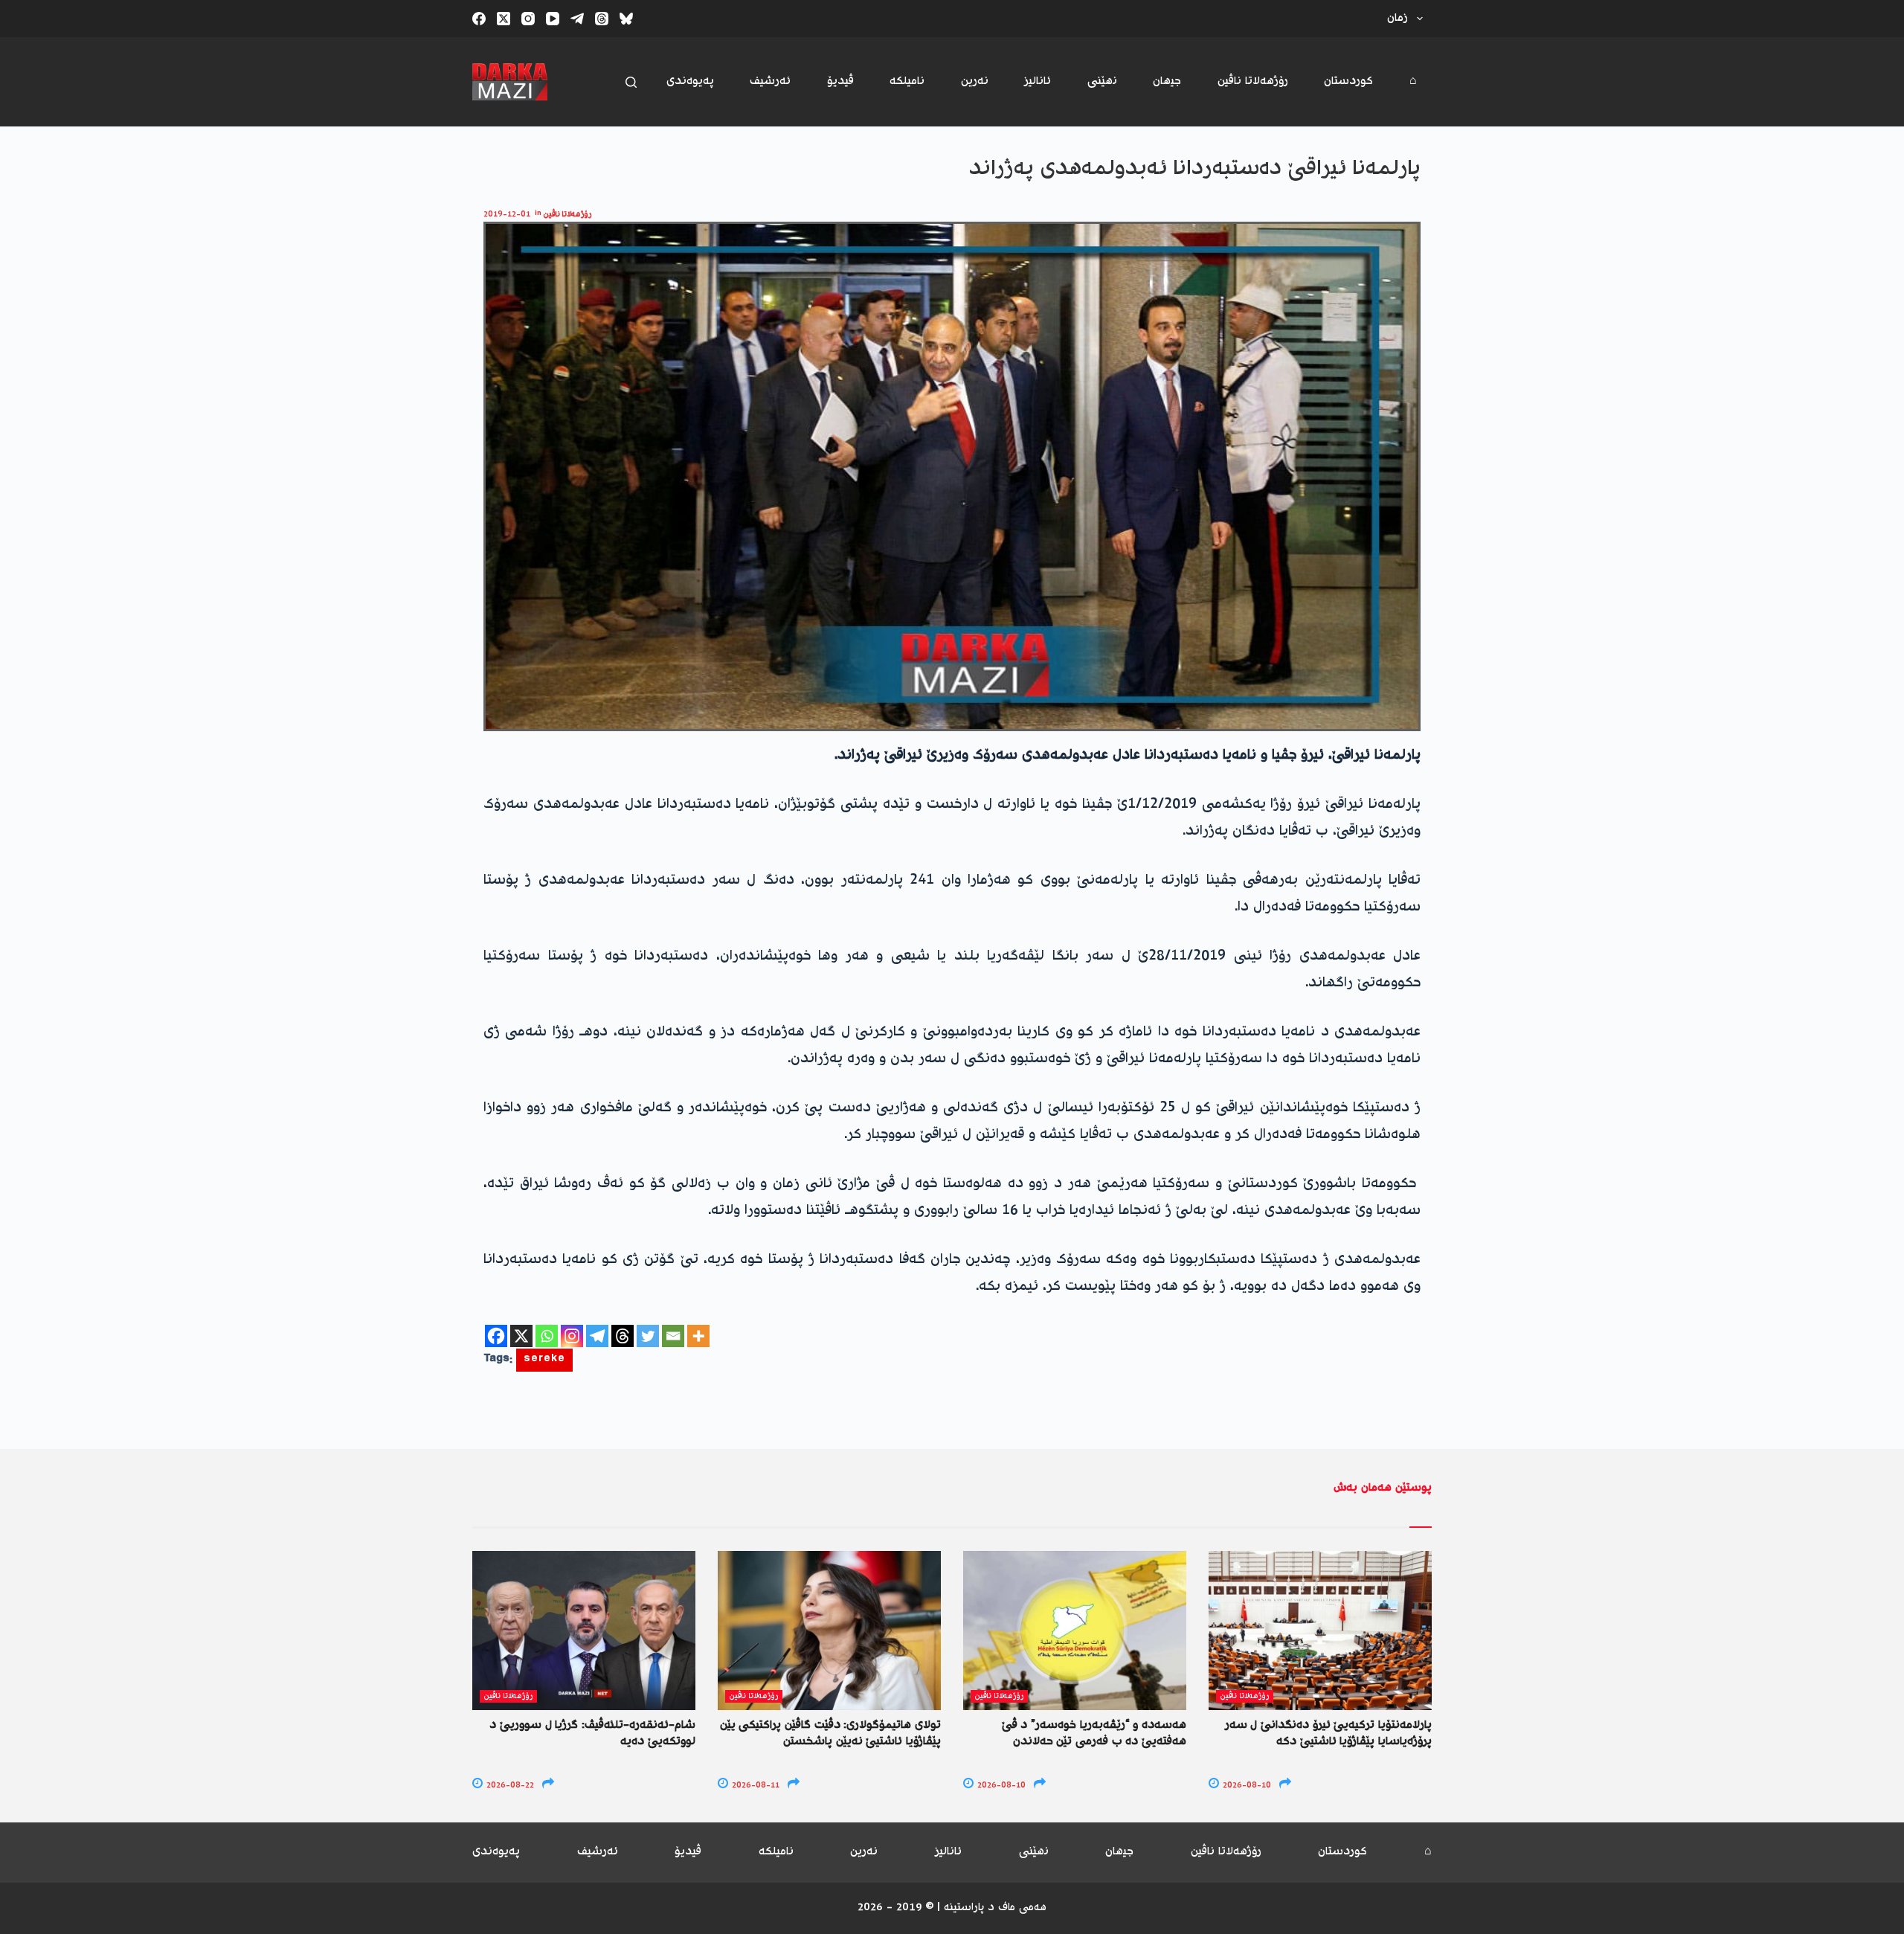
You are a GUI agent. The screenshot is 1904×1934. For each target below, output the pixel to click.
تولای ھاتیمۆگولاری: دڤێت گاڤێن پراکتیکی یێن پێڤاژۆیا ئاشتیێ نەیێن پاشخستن (830, 1734)
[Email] (673, 1336)
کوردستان (1348, 81)
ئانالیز (1038, 81)
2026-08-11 (755, 1786)
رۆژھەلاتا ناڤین (1253, 81)
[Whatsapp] (547, 1336)
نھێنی (1102, 81)
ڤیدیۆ (840, 81)
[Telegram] (577, 19)
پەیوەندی (690, 81)
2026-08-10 (1000, 1786)
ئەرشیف (770, 81)
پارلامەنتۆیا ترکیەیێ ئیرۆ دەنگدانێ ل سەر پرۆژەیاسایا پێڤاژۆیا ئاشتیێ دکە (1328, 1734)
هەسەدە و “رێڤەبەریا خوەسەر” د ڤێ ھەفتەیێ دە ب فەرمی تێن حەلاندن (1094, 1734)
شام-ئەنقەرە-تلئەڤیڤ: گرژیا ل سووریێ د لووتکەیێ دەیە (592, 1734)
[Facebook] (479, 19)
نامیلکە (907, 81)
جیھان (1167, 81)
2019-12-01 (507, 215)
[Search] (631, 82)
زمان (1398, 18)
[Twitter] (648, 1336)
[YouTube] (553, 19)
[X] (521, 1336)
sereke (544, 1360)
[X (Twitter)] (504, 19)
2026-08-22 (509, 1786)
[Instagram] (528, 19)
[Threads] (602, 19)
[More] (698, 1336)
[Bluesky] (626, 19)
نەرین (975, 81)
